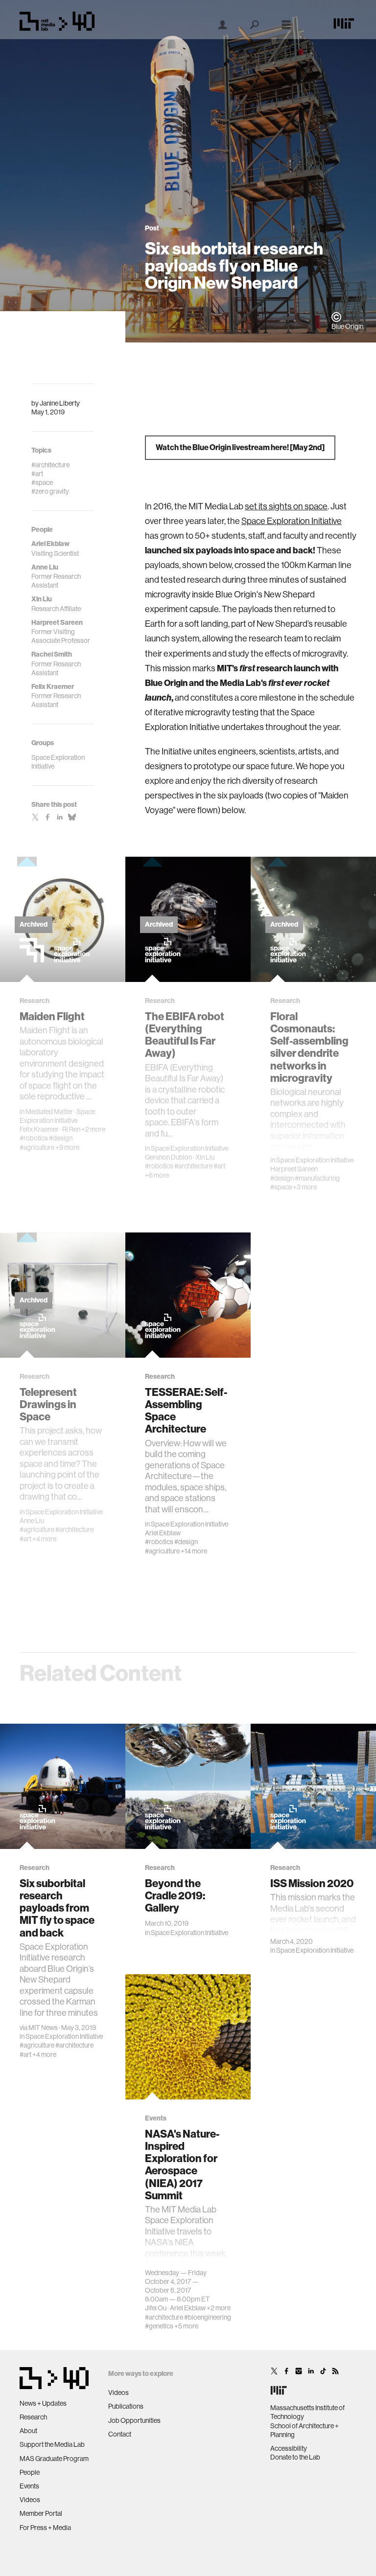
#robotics (34, 1138)
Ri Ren (71, 1129)
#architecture (193, 1166)
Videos (30, 2500)
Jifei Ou (156, 2308)
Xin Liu (205, 1157)
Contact (120, 2434)
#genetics (159, 2326)
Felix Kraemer (39, 1129)
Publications (126, 2406)
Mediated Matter (49, 1112)
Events (29, 2486)
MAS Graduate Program (54, 2459)
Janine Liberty (60, 403)
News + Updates (43, 2403)
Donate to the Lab (295, 2457)
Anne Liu (32, 1521)
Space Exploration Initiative (292, 521)
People (30, 2472)
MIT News (43, 2028)
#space (281, 1187)
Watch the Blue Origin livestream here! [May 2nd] (240, 447)
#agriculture (37, 1147)
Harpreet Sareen (294, 1169)
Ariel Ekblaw (163, 1533)
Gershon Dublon (168, 1157)
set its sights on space (286, 506)
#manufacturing (317, 1178)
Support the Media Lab (52, 2444)
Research (33, 2417)
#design (61, 1138)
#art (219, 1166)
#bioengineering (208, 2317)
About (28, 2431)
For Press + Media (45, 2528)
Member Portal (41, 2513)
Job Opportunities (134, 2420)
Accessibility (289, 2448)
